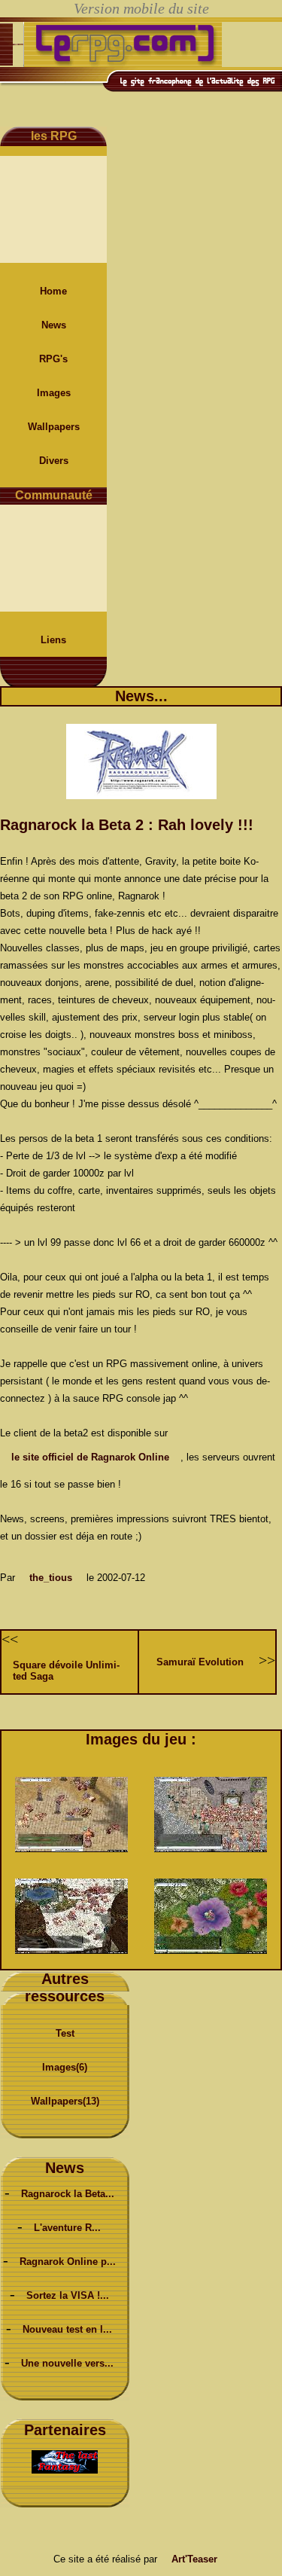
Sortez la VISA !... (68, 2295)
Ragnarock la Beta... (68, 2194)
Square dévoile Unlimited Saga (66, 1671)
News (54, 325)
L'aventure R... (67, 2228)
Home (53, 291)
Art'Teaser (194, 2559)
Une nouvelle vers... (67, 2363)
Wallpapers (54, 427)
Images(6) (65, 2067)
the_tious (51, 1578)
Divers (54, 461)
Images (54, 393)
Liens (53, 640)
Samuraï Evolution (200, 1662)
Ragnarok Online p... (68, 2262)
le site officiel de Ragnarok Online (90, 1457)
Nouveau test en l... (67, 2329)
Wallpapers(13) (65, 2101)
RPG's (53, 359)
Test (65, 2033)
